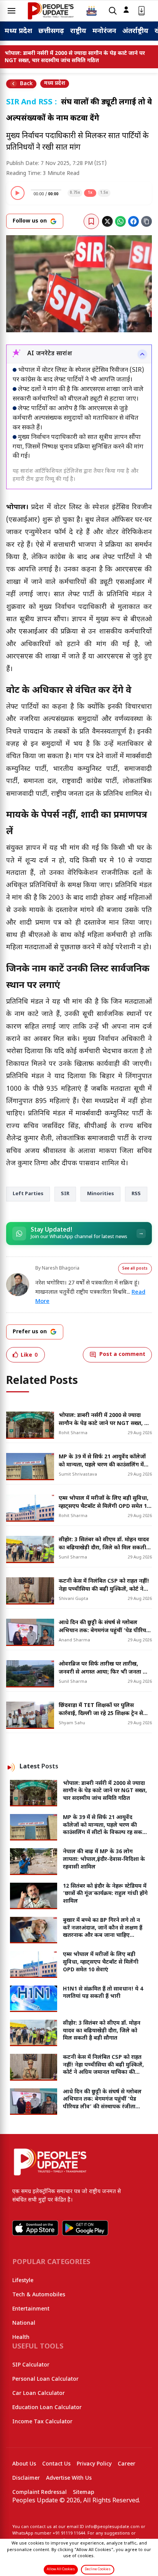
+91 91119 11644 (69, 2533)
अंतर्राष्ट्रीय (135, 31)
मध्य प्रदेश (18, 31)
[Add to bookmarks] (91, 221)
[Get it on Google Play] (85, 2228)
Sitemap (84, 2493)
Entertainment (31, 2309)
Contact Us (56, 2464)
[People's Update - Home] (51, 11)
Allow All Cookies (61, 2569)
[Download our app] (142, 11)
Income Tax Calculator (42, 2422)
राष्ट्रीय (78, 31)
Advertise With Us (69, 2478)
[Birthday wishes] (92, 11)
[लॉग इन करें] (126, 10)
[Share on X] (107, 221)
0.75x (75, 193)
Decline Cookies (98, 2569)
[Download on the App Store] (35, 2228)
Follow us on (30, 221)
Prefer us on (30, 1332)
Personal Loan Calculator (45, 2379)
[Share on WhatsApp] (120, 221)
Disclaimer (26, 2478)
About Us (24, 2464)
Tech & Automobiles (39, 2295)
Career (127, 2464)
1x (90, 193)
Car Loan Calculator (39, 2394)
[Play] (18, 193)
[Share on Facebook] (133, 221)
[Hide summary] (142, 354)
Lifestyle (23, 2281)
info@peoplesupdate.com (112, 2527)
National (24, 2323)
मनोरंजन (104, 31)
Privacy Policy (94, 2464)
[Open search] (113, 11)
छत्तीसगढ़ (51, 31)
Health (21, 2338)
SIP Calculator (31, 2365)
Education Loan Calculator (47, 2408)
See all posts (135, 1269)
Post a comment (122, 1355)
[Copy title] (146, 221)
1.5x (104, 193)
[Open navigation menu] (12, 11)
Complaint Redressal (39, 2493)
